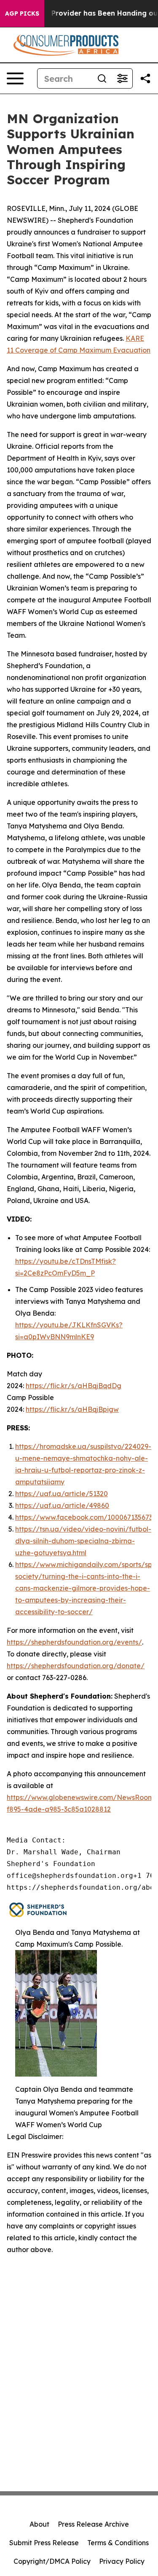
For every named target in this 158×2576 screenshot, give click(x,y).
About (39, 2524)
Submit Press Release (44, 2543)
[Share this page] (145, 78)
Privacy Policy (122, 2561)
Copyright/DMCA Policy (52, 2561)
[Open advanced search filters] (122, 78)
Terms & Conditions (118, 2543)
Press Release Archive (93, 2524)
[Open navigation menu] (15, 78)
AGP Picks (22, 13)
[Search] (102, 78)
